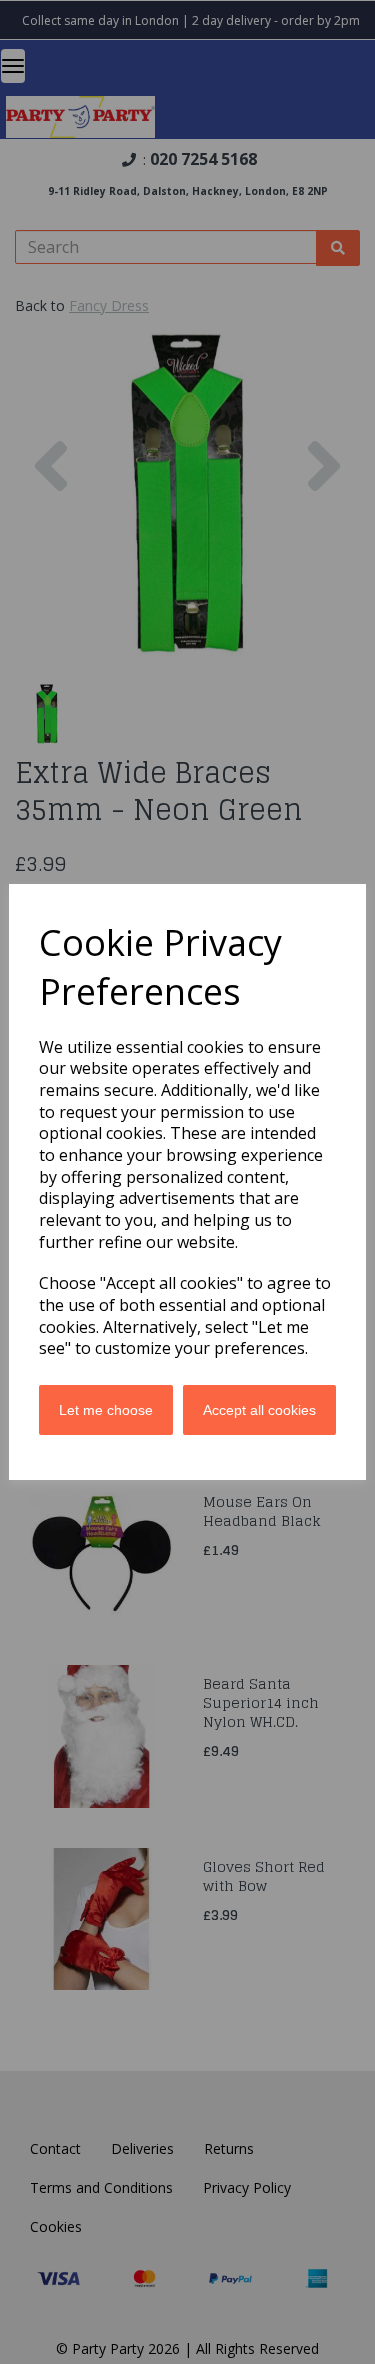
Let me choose (106, 1410)
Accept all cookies (259, 1410)
